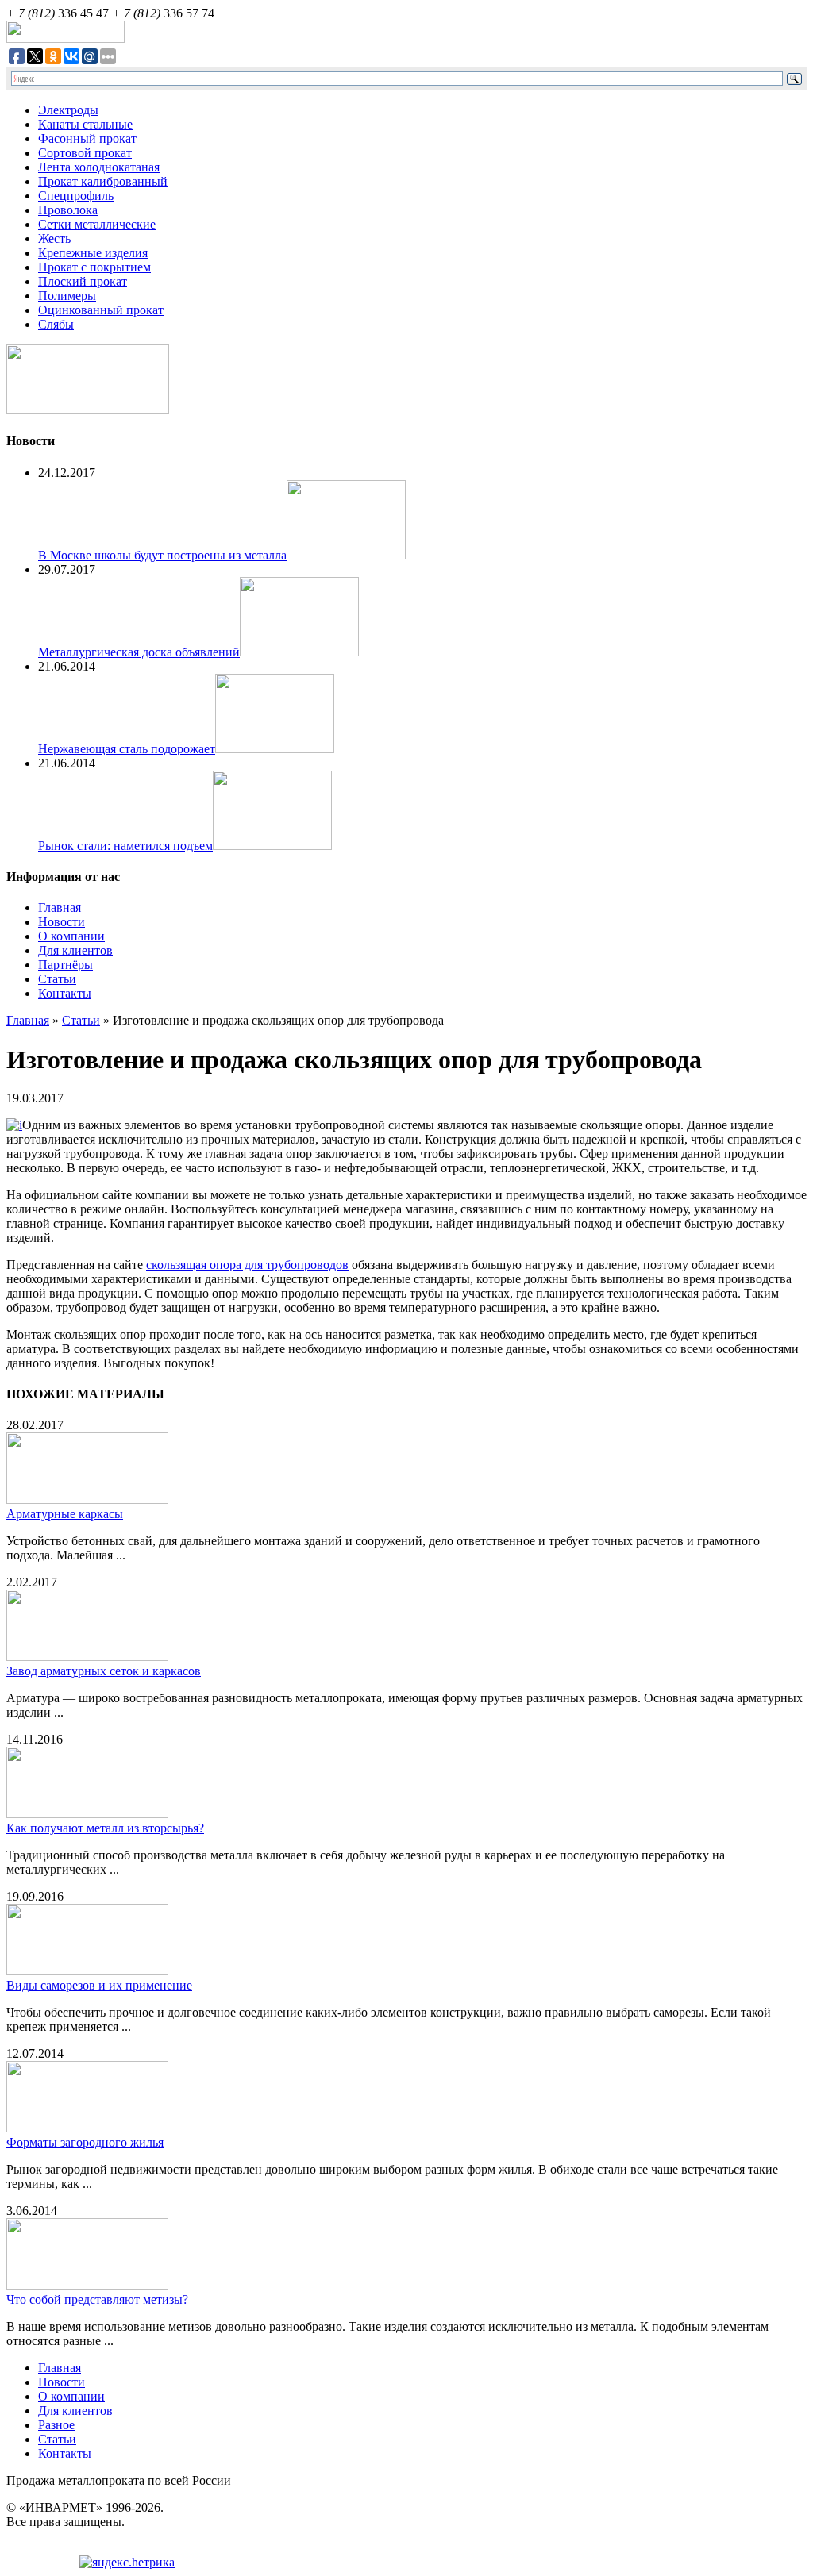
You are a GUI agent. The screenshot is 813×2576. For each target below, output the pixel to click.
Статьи (57, 979)
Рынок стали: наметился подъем (125, 846)
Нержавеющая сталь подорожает (127, 749)
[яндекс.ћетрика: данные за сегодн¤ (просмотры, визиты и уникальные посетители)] (127, 2563)
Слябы (56, 324)
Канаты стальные (85, 124)
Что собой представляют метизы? (97, 2299)
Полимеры (67, 296)
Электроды (68, 110)
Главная (60, 907)
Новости (62, 922)
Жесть (54, 238)
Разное (56, 2425)
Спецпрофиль (76, 196)
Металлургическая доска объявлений (139, 652)
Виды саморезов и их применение (99, 1985)
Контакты (65, 993)
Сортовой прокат (85, 153)
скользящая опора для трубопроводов (247, 1265)
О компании (71, 936)
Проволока (68, 210)
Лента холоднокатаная (99, 167)
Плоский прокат (83, 281)
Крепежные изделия (93, 253)
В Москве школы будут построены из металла (162, 555)
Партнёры (66, 965)
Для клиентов (75, 950)
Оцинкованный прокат (101, 310)
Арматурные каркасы (65, 1514)
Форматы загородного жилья (85, 2142)
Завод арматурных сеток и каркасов (104, 1671)
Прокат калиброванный (103, 181)
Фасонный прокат (87, 138)
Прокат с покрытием (94, 267)
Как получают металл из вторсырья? (105, 1828)
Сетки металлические (97, 224)
